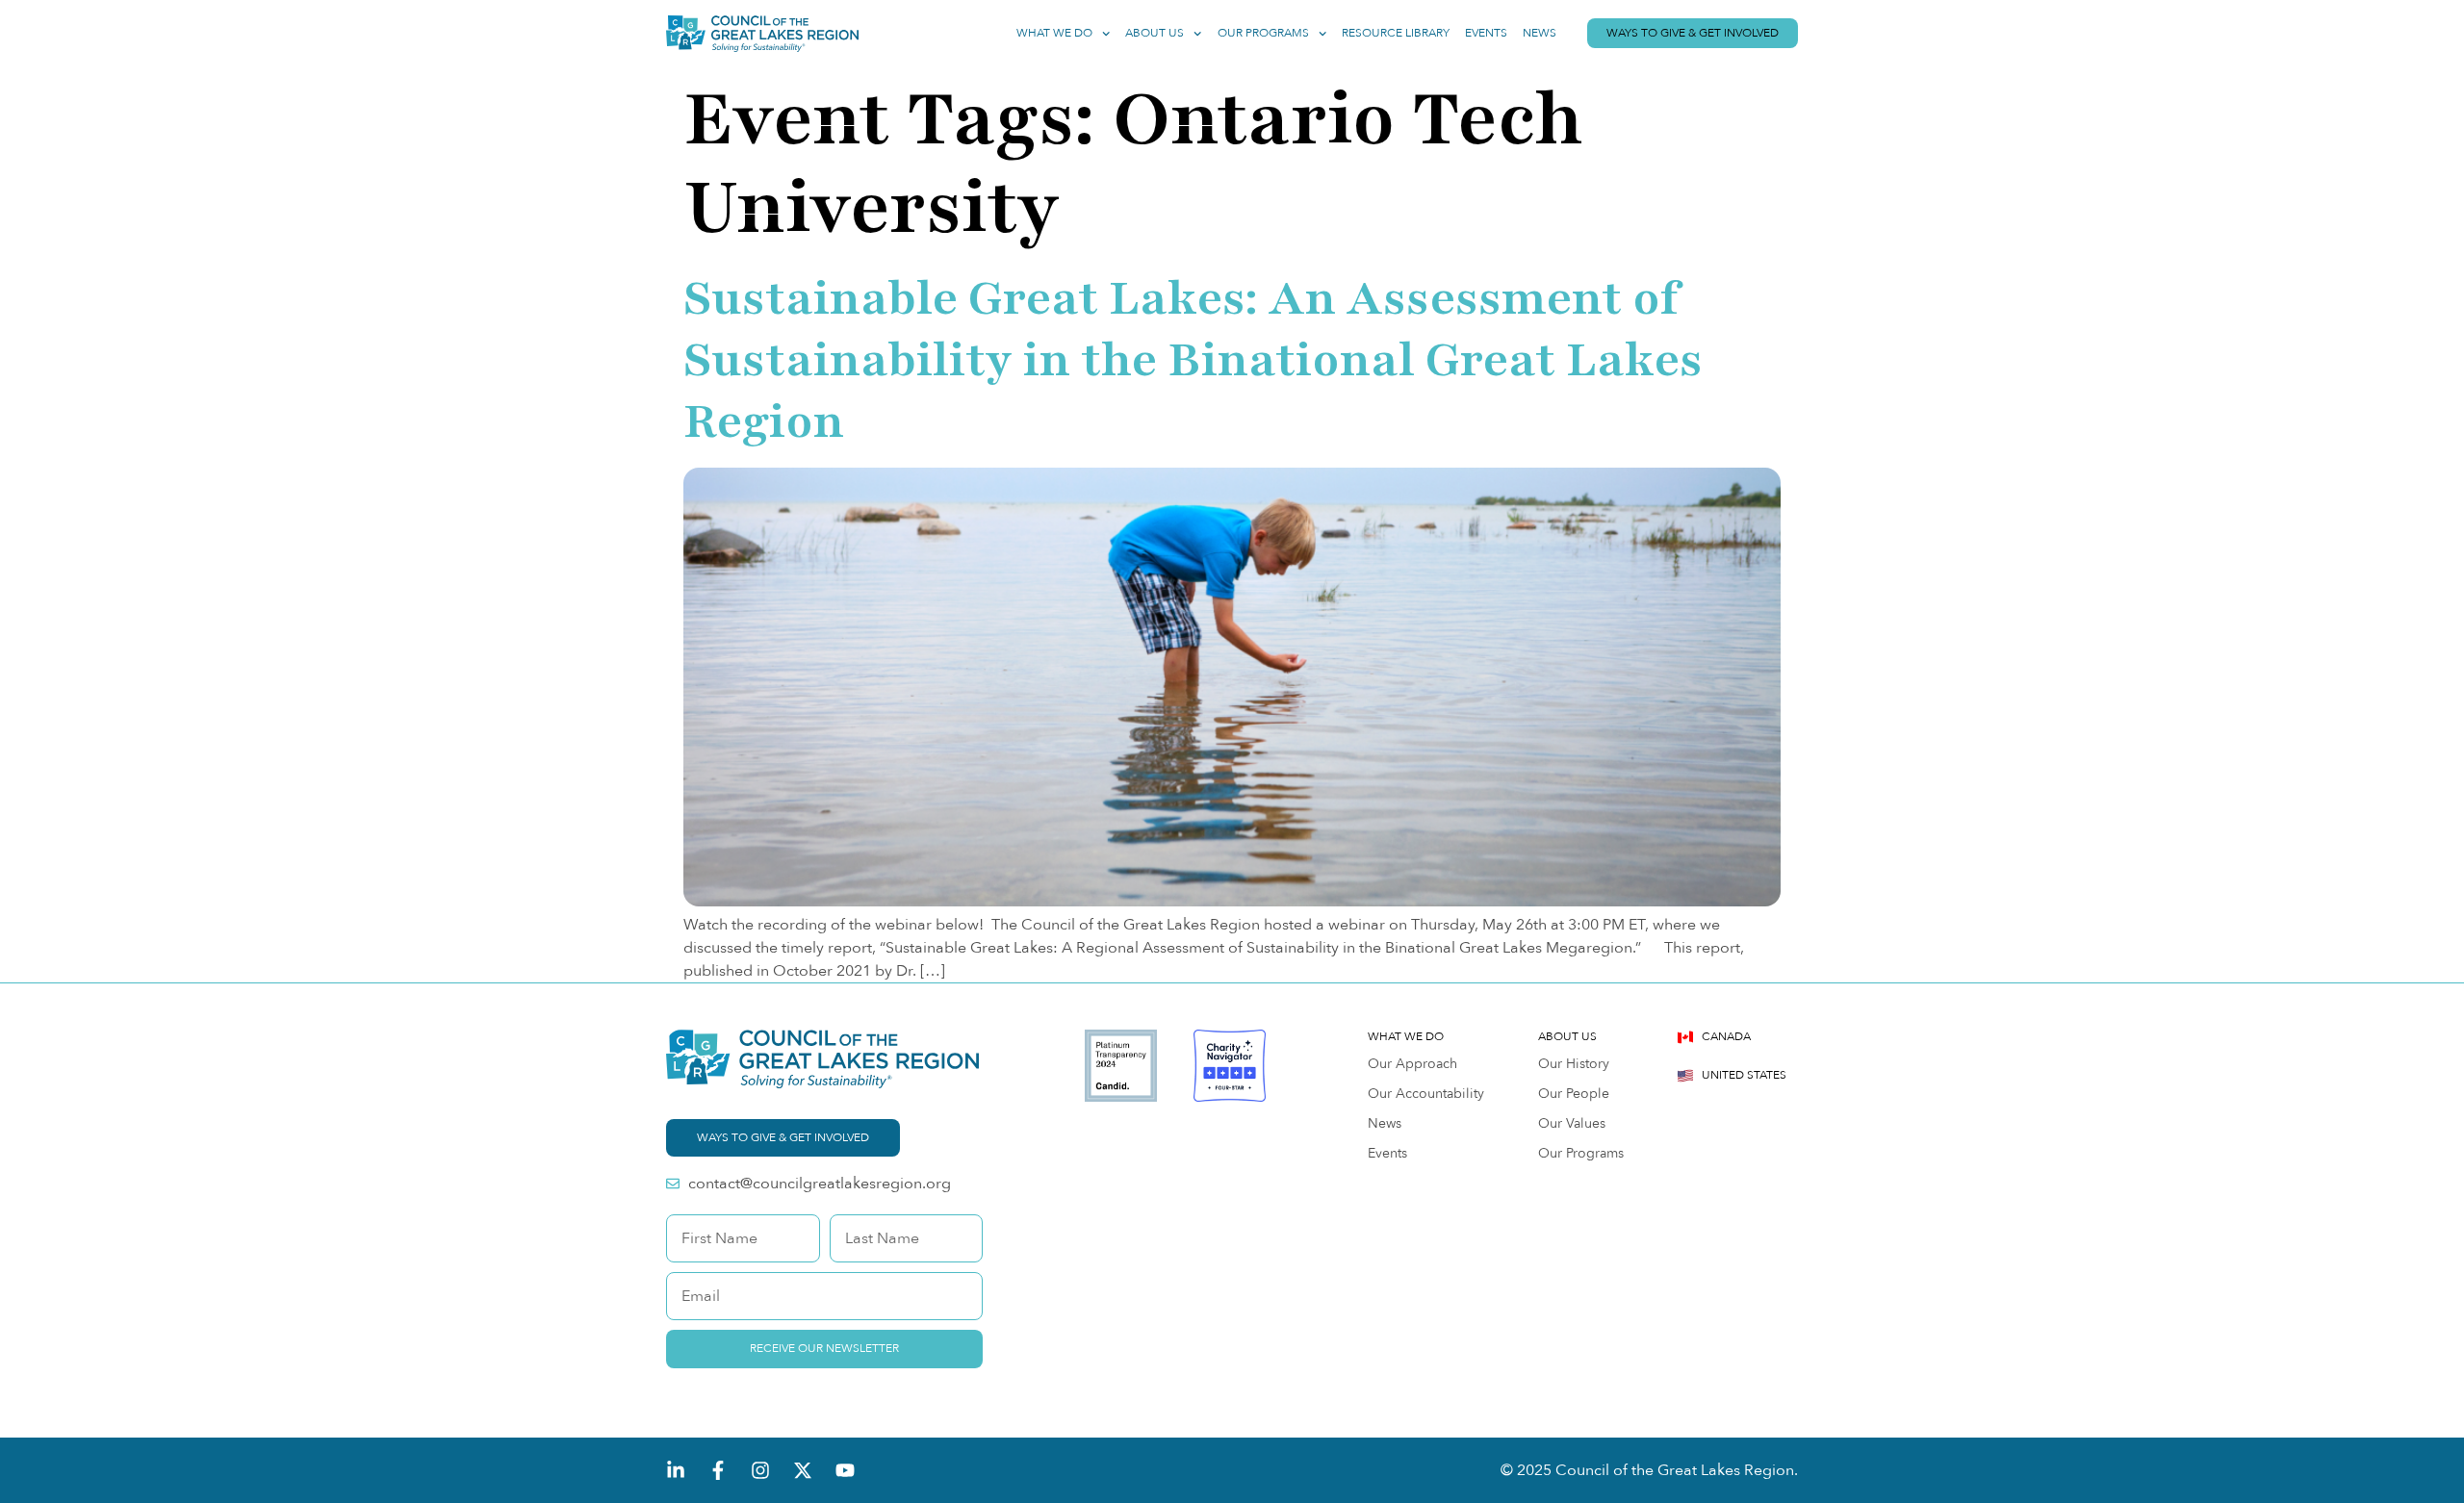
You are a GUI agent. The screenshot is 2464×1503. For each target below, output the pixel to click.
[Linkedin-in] (676, 1470)
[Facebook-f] (718, 1470)
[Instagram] (760, 1470)
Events (1486, 33)
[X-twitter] (803, 1470)
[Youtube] (845, 1470)
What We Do (1054, 33)
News (1540, 33)
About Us (1155, 33)
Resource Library (1396, 33)
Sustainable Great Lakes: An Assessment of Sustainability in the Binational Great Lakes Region (1193, 360)
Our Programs (1263, 33)
